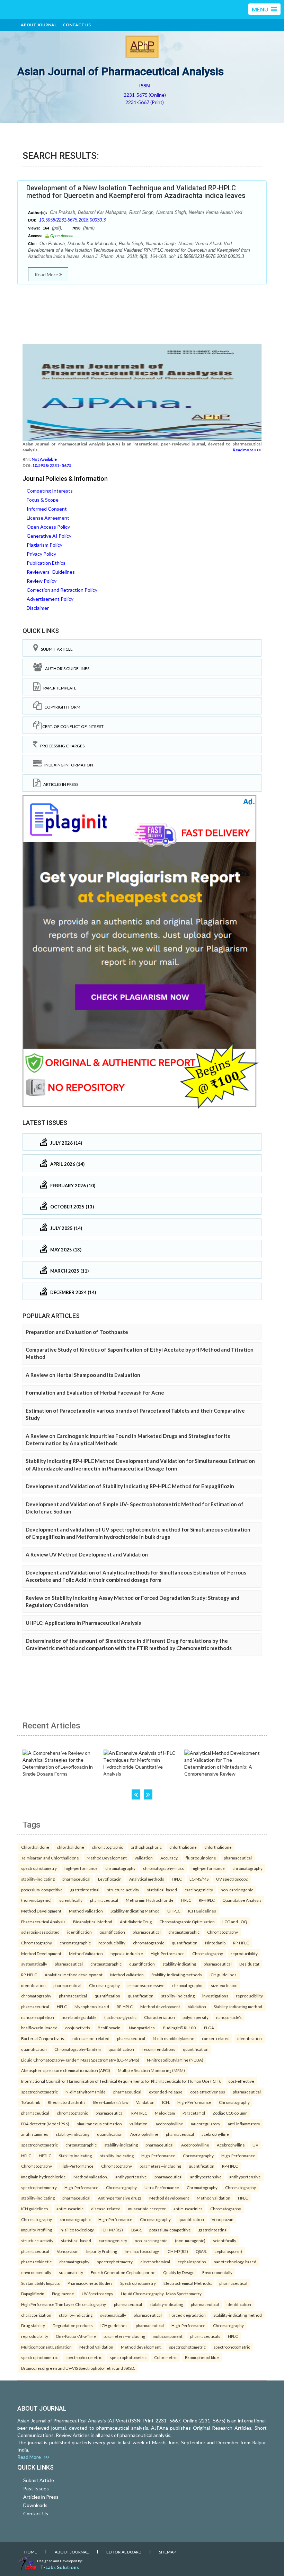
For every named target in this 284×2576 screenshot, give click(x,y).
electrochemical (155, 2262)
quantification (112, 1932)
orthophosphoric (146, 1847)
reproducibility (112, 1943)
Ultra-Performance (162, 2187)
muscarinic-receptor (147, 2209)
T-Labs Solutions (60, 2567)
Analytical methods (147, 1879)
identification (79, 1932)
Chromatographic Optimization (187, 1922)
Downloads (35, 2505)
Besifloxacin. (109, 2028)
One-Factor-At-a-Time (76, 2336)
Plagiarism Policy (45, 545)
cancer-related (216, 2038)
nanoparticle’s (229, 2017)
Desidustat (249, 1964)
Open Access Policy (48, 527)
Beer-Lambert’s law (111, 2102)
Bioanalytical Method (93, 1922)
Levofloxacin (110, 1879)
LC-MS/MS (199, 1879)
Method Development (107, 1858)
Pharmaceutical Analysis (43, 1922)
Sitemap (167, 2552)
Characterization (159, 2017)
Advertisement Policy (50, 599)
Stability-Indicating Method (135, 1911)
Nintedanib (215, 1943)
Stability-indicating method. (238, 2006)
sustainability (71, 2272)
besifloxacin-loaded (39, 2028)
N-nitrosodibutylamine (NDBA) (175, 2060)
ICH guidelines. (223, 1975)
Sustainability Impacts (41, 2283)
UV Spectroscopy (97, 2293)
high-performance (81, 1868)
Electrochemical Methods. (188, 2283)
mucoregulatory (206, 2124)
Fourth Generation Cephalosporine (123, 2272)
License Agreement (48, 518)
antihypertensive (131, 2177)
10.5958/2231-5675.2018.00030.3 (72, 220)
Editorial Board (124, 2552)
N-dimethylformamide (86, 2092)
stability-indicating (38, 1879)
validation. (139, 2124)
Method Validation (86, 1911)
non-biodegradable (79, 2017)
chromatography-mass (163, 1868)
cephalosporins (192, 2262)
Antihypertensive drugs (120, 2198)
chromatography (120, 1868)
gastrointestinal (85, 1890)
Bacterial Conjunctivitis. (43, 2038)
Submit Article (55, 649)
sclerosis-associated (40, 1932)
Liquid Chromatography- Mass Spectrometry (161, 2293)
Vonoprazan (223, 2219)
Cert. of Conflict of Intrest (73, 726)
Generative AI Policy (49, 536)
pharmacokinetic (36, 2262)
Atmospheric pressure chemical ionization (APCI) (66, 2070)
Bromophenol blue (202, 2357)
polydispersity (196, 2017)
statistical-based (162, 1890)
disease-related (106, 2209)
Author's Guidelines (66, 669)
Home (31, 2552)
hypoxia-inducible (127, 1953)
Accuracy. (169, 1858)
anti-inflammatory (244, 2124)
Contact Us (77, 25)
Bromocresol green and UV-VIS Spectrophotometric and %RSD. (78, 2368)
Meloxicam (165, 2113)
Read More (47, 274)
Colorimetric (166, 2357)
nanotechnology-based (235, 2262)
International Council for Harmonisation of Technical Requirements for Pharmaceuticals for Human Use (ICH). (121, 2081)
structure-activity (123, 1890)
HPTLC (45, 2156)
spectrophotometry (39, 1868)
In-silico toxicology (77, 2230)
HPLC (177, 1879)
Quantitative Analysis (242, 1900)
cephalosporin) (228, 2251)
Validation (144, 1858)
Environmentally (217, 2272)
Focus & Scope (43, 500)
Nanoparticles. (142, 2028)
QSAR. (136, 2230)
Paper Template (59, 688)
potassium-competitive (42, 1890)
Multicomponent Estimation (46, 2347)
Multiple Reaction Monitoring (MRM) (151, 2070)
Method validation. (91, 2177)
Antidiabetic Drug (136, 1922)
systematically (34, 1964)
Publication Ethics (46, 563)
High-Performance (168, 1953)
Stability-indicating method (238, 2315)
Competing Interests (50, 491)
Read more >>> (247, 450)
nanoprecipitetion (38, 2017)
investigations (215, 1996)
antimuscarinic (70, 2209)
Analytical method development (74, 1975)
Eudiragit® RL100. (180, 2028)
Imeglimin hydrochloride (43, 2177)
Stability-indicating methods (177, 1975)
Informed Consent (47, 509)
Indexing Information (67, 765)
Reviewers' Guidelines (51, 572)
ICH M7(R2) (112, 2230)
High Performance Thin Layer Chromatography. (64, 2304)
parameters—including (160, 2166)
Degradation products (73, 2325)
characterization (36, 2315)
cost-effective (241, 2081)
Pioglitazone (63, 2293)
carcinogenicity (199, 1890)
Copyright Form (61, 707)
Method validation (127, 1975)
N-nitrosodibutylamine (174, 2038)
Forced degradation (188, 2315)
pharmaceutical (238, 1858)
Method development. (141, 2347)
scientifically (71, 1900)
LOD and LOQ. (235, 1922)
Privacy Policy (41, 554)
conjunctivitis (78, 2028)
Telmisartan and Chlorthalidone (50, 1858)
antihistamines (35, 2134)
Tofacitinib (31, 2102)
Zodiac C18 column (230, 2113)
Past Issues (36, 2488)
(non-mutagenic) (36, 1900)
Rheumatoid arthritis (67, 2102)
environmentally (36, 2272)
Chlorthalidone (35, 1847)
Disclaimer (38, 608)
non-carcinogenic (237, 1890)
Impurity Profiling (37, 2230)
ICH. (166, 2102)
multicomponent (168, 2336)
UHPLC (174, 1911)
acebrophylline (170, 2124)
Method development (160, 2006)
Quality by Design (179, 2272)
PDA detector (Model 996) (45, 2124)
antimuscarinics (188, 2209)
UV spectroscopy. (232, 1879)
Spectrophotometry (138, 2283)
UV (255, 2145)
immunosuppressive (146, 1985)
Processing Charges (61, 746)
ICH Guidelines (202, 1911)
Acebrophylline (144, 2134)
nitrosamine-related (91, 2038)
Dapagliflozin (33, 2293)
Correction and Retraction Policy (62, 590)
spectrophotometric (39, 2092)
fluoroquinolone (201, 1858)
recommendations (158, 2049)
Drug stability (33, 2325)
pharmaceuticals (205, 2336)
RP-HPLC (207, 1900)
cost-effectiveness (208, 2092)
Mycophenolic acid (92, 2006)
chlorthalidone (70, 1847)
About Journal (39, 25)
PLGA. (209, 2028)
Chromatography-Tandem (78, 2049)
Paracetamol (194, 2113)
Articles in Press (59, 784)
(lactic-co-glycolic (120, 2017)
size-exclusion (224, 1985)
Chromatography (223, 1932)
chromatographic (107, 1847)
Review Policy (42, 581)
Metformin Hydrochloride (150, 1900)
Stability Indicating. (76, 2156)
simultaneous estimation (99, 2124)
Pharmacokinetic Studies (90, 2283)
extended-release (166, 2092)
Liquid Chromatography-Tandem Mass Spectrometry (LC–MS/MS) (80, 2060)
